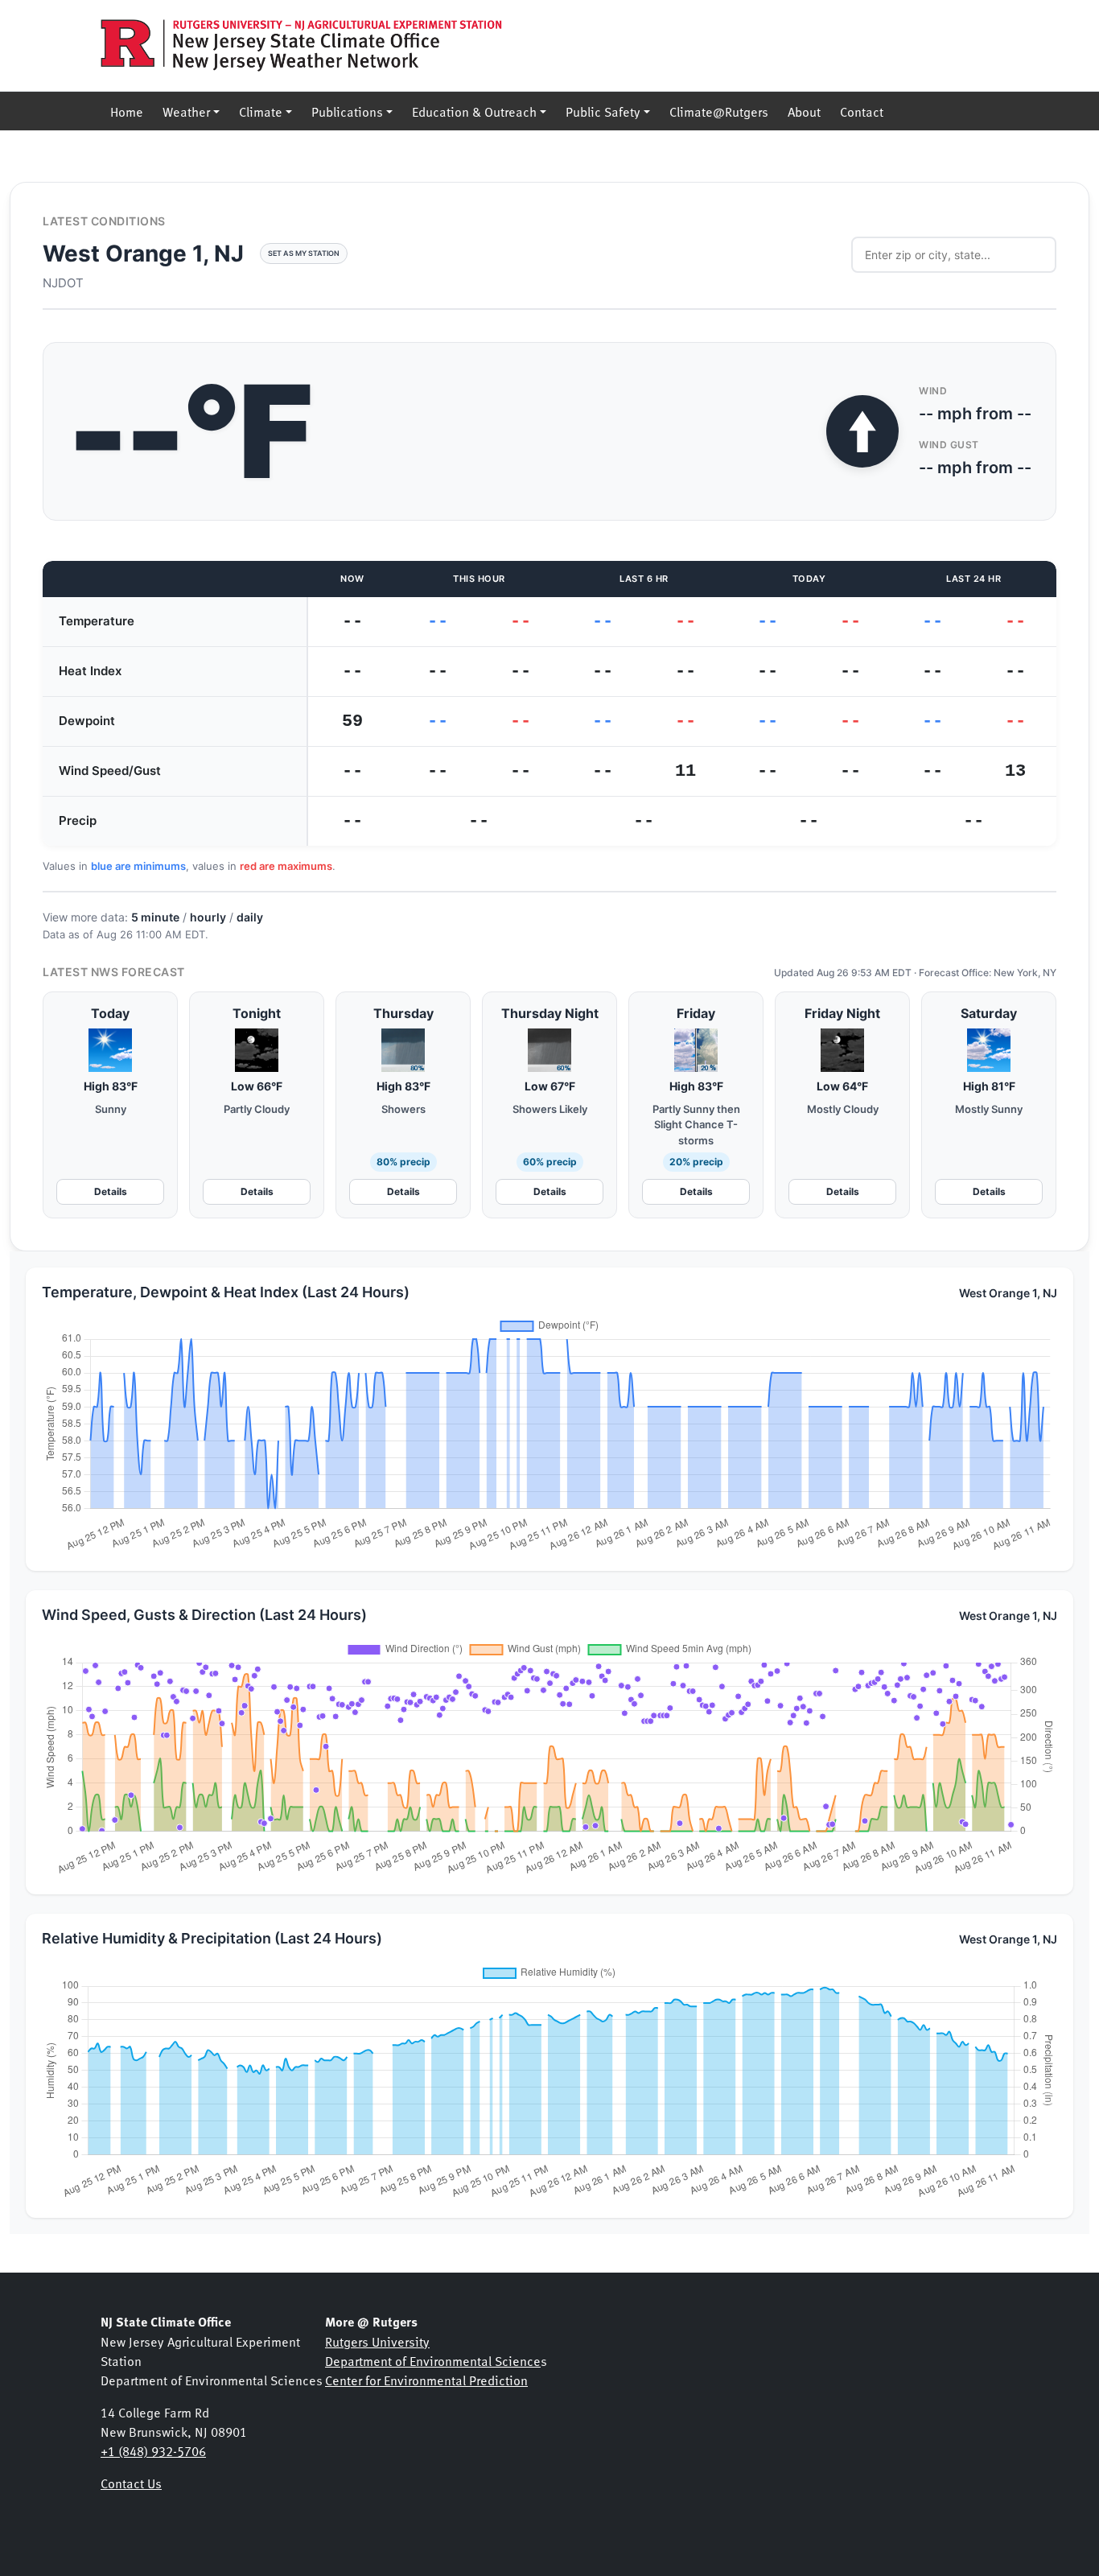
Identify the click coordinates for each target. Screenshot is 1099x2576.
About (804, 111)
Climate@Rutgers (719, 111)
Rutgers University (377, 2341)
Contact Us (131, 2483)
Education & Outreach (474, 111)
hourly (208, 917)
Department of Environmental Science (433, 2360)
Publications (347, 111)
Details (111, 1191)
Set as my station (304, 253)
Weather (186, 111)
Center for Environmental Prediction (426, 2380)
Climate (261, 111)
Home (127, 111)
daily (250, 917)
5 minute (155, 917)
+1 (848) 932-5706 (153, 2450)
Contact (862, 111)
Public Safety (603, 111)
